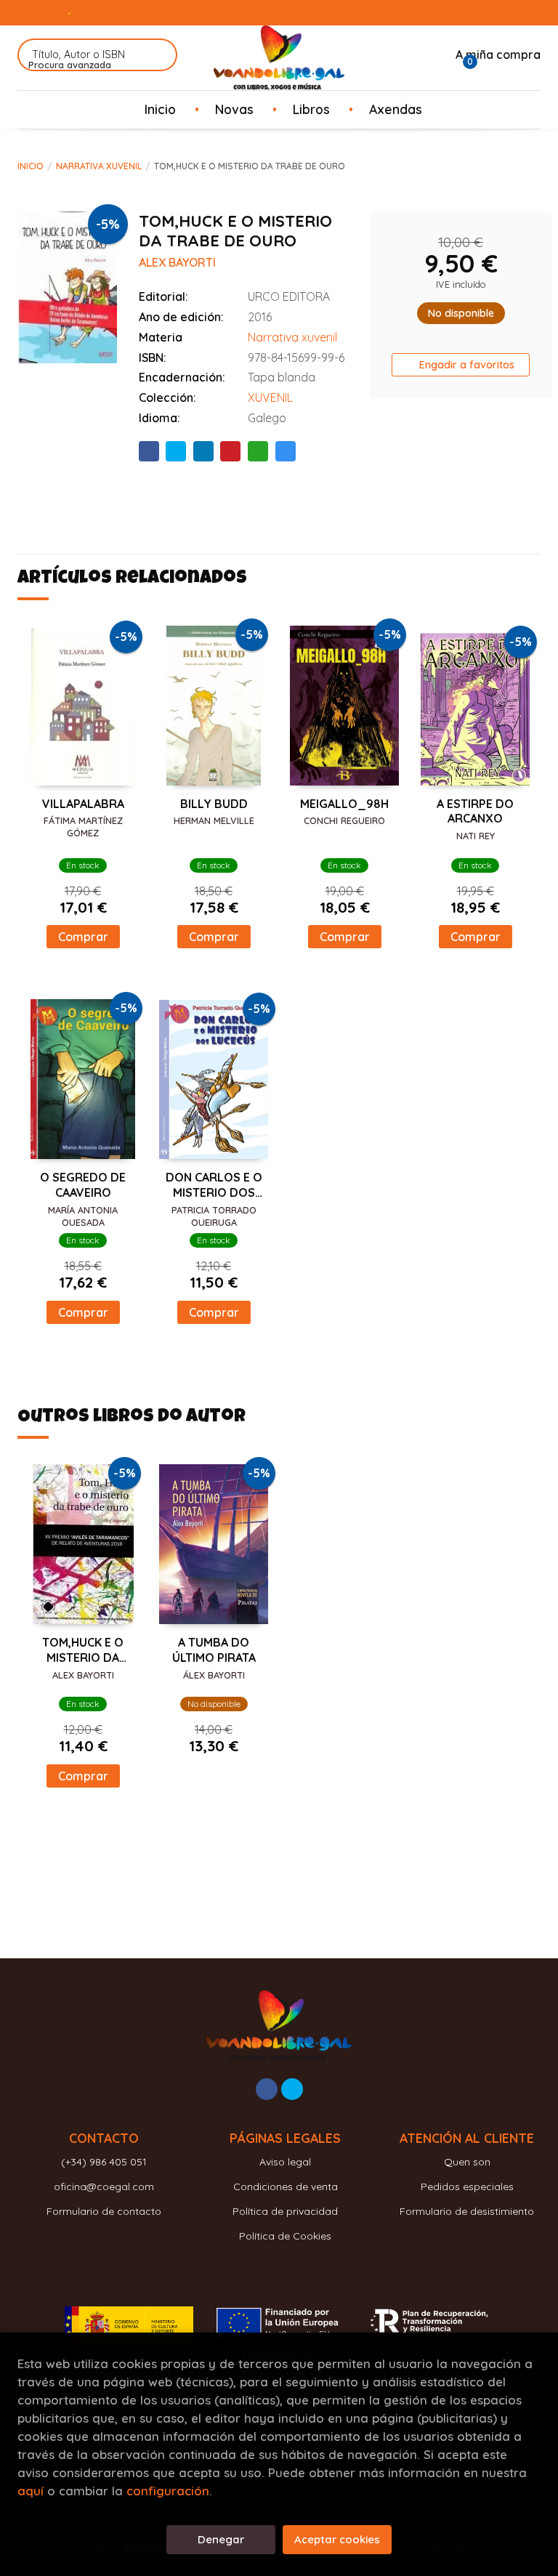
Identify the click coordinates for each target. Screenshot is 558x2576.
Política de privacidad (285, 2211)
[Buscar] (157, 55)
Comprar (83, 937)
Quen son (40, 12)
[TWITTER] (292, 2089)
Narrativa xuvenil (99, 166)
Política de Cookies (285, 2236)
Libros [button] (311, 109)
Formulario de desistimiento (467, 2211)
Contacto (98, 12)
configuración (168, 2491)
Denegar (221, 2539)
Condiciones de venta (286, 2187)
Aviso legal (285, 2162)
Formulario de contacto (104, 2211)
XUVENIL (270, 397)
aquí (31, 2491)
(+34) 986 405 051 (104, 2162)
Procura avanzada (70, 65)
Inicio (31, 166)
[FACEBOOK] (267, 2089)
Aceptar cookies (337, 2539)
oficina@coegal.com (104, 2187)
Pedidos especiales (467, 2187)
